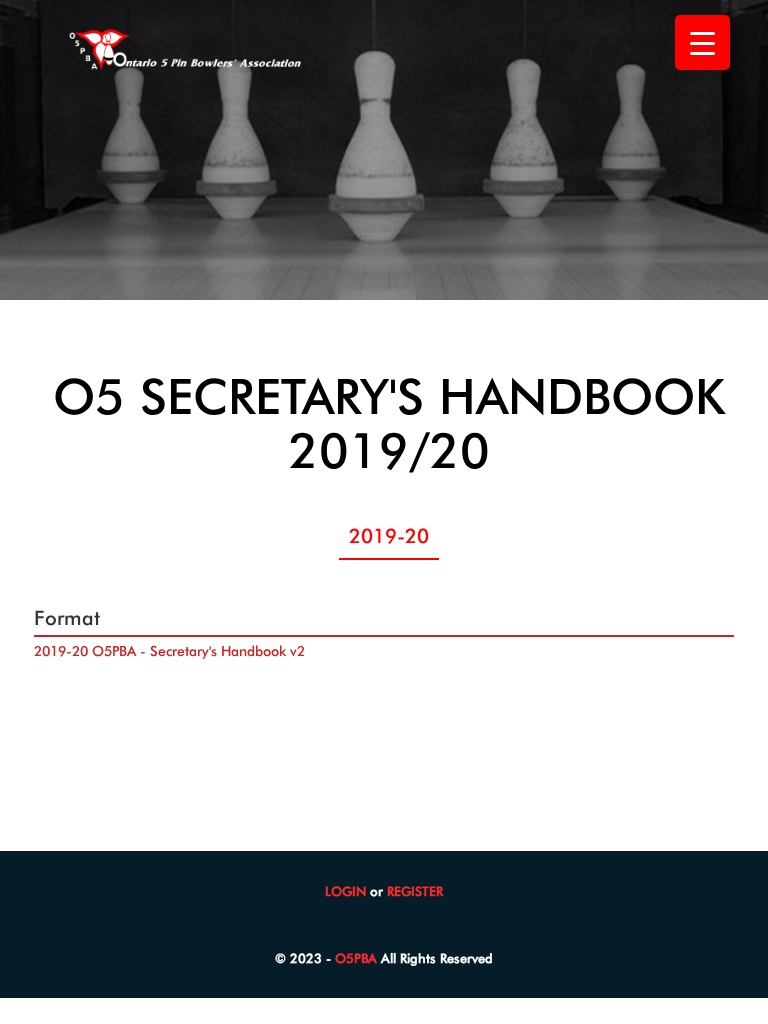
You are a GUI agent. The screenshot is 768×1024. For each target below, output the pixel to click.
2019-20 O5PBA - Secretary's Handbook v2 (169, 651)
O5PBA (356, 958)
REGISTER (415, 891)
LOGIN (345, 891)
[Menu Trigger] (702, 42)
